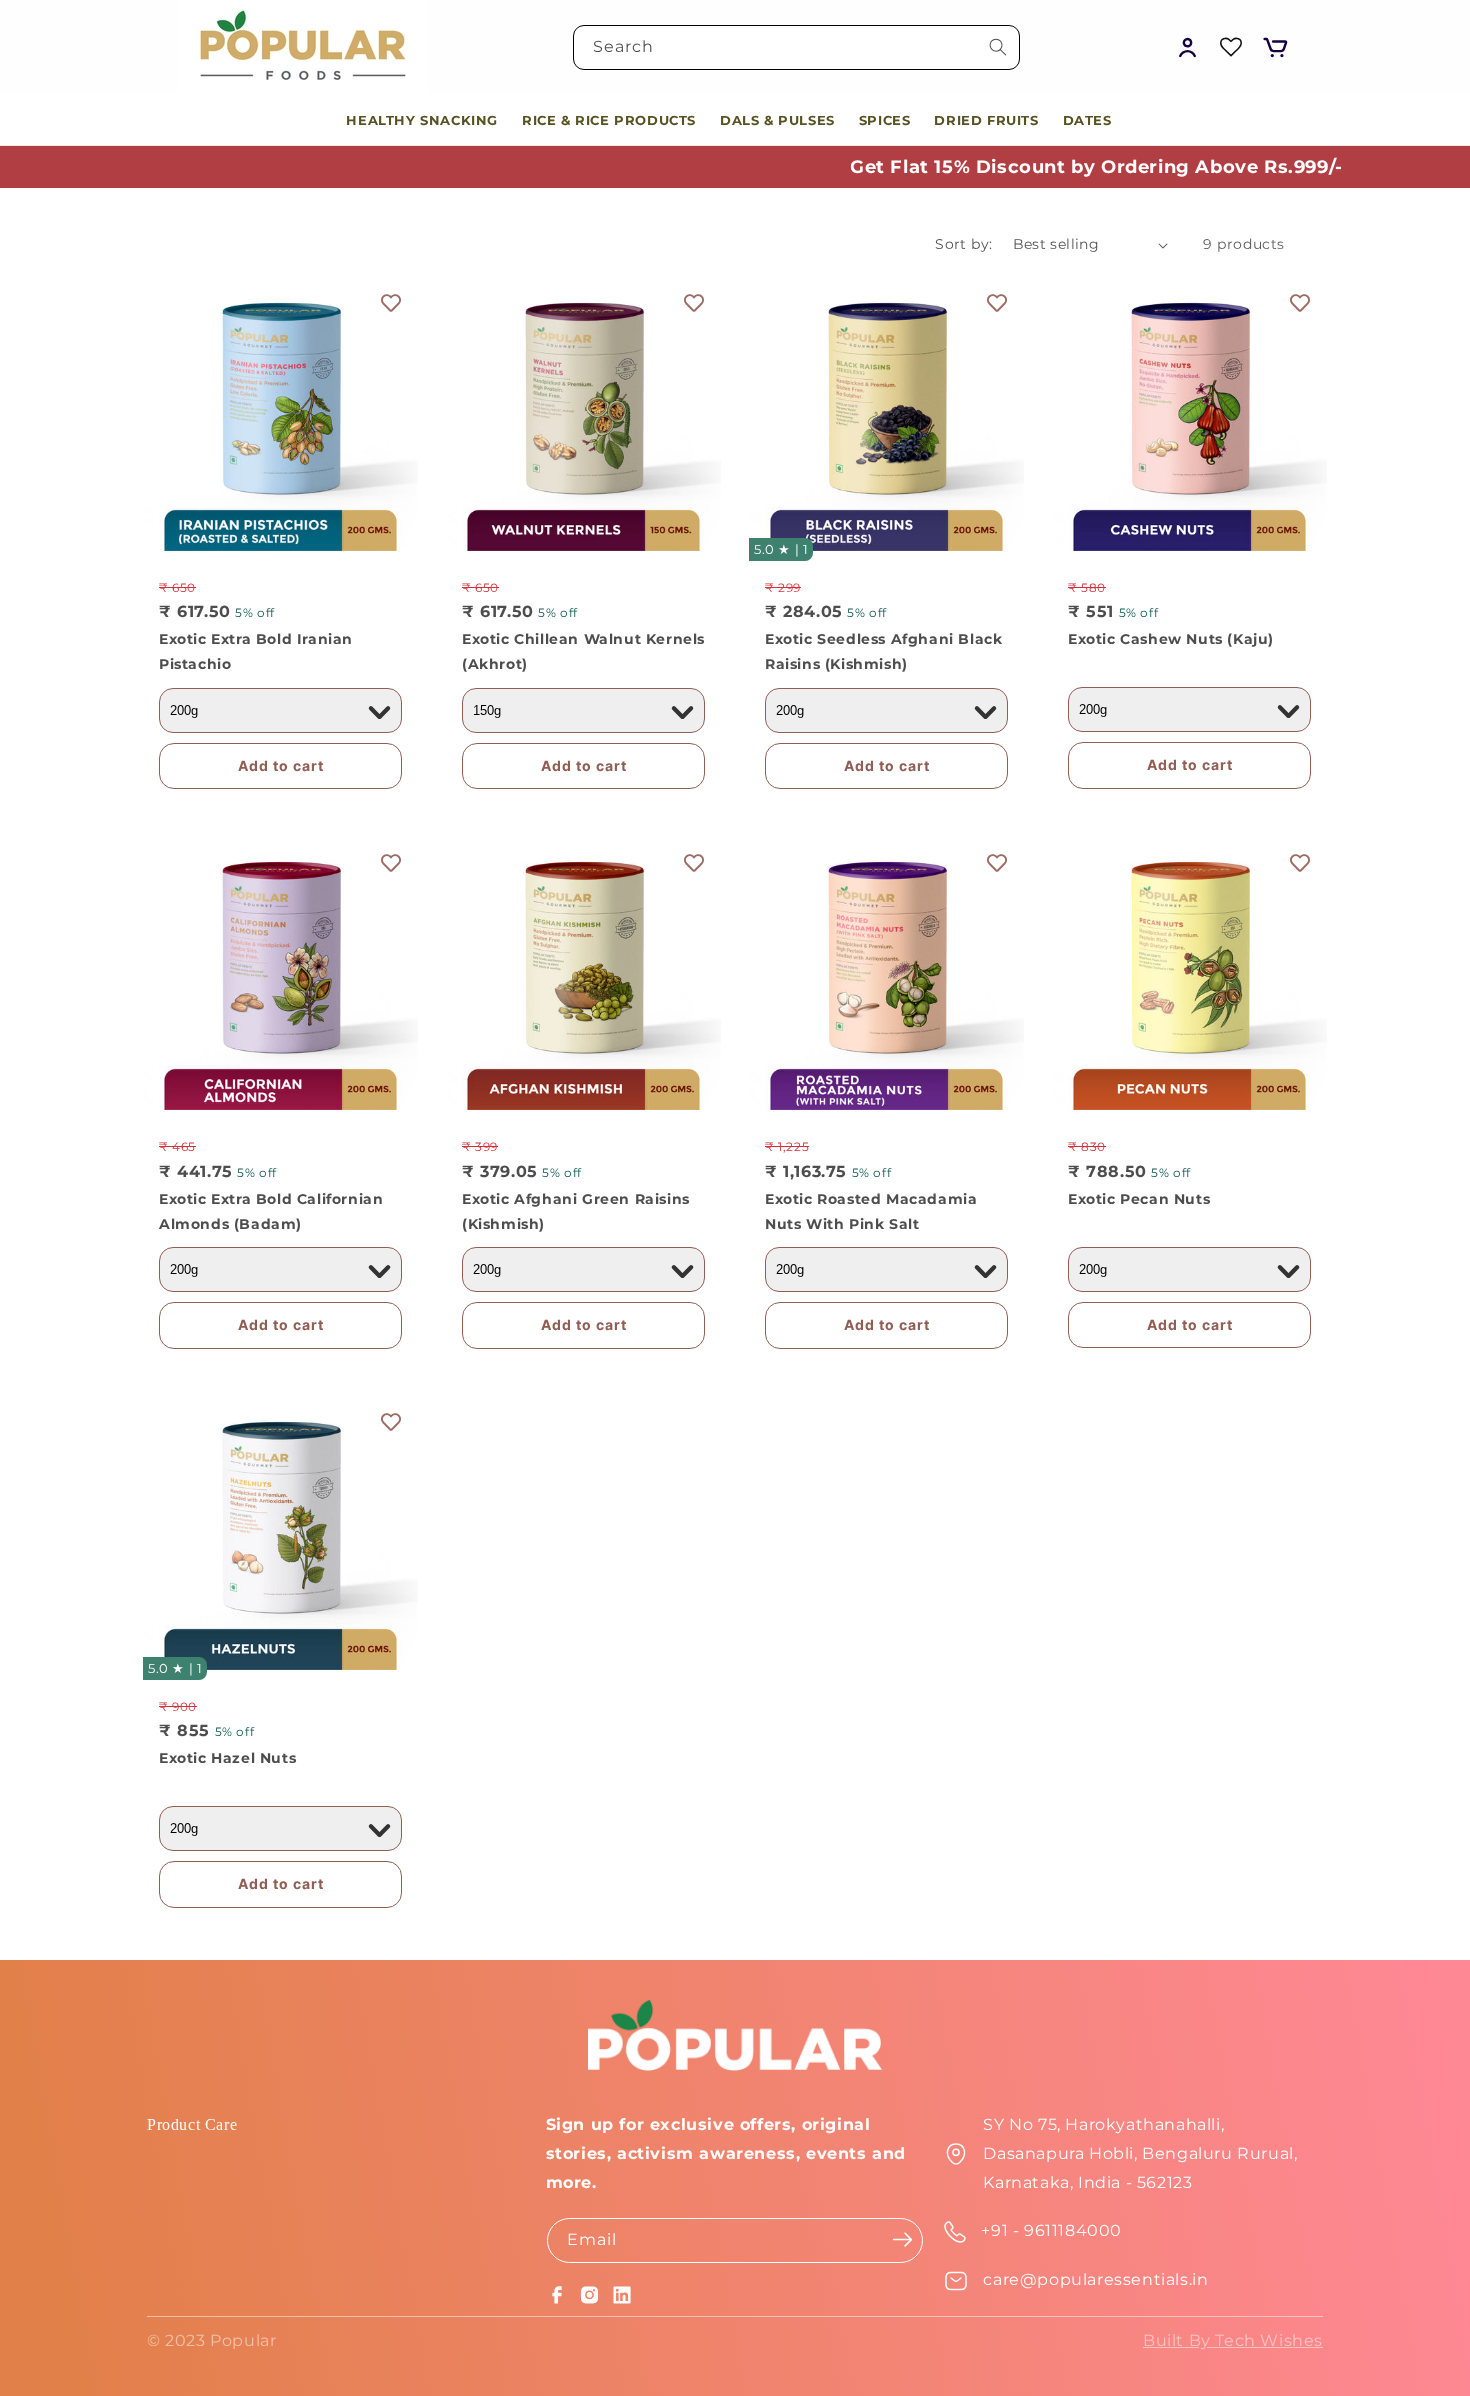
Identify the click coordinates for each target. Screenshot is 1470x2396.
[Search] (998, 47)
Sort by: (963, 244)
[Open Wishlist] (1231, 47)
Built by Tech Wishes (1233, 2340)
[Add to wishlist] (391, 303)
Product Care (192, 2124)
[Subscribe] (902, 2239)
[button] (1275, 47)
